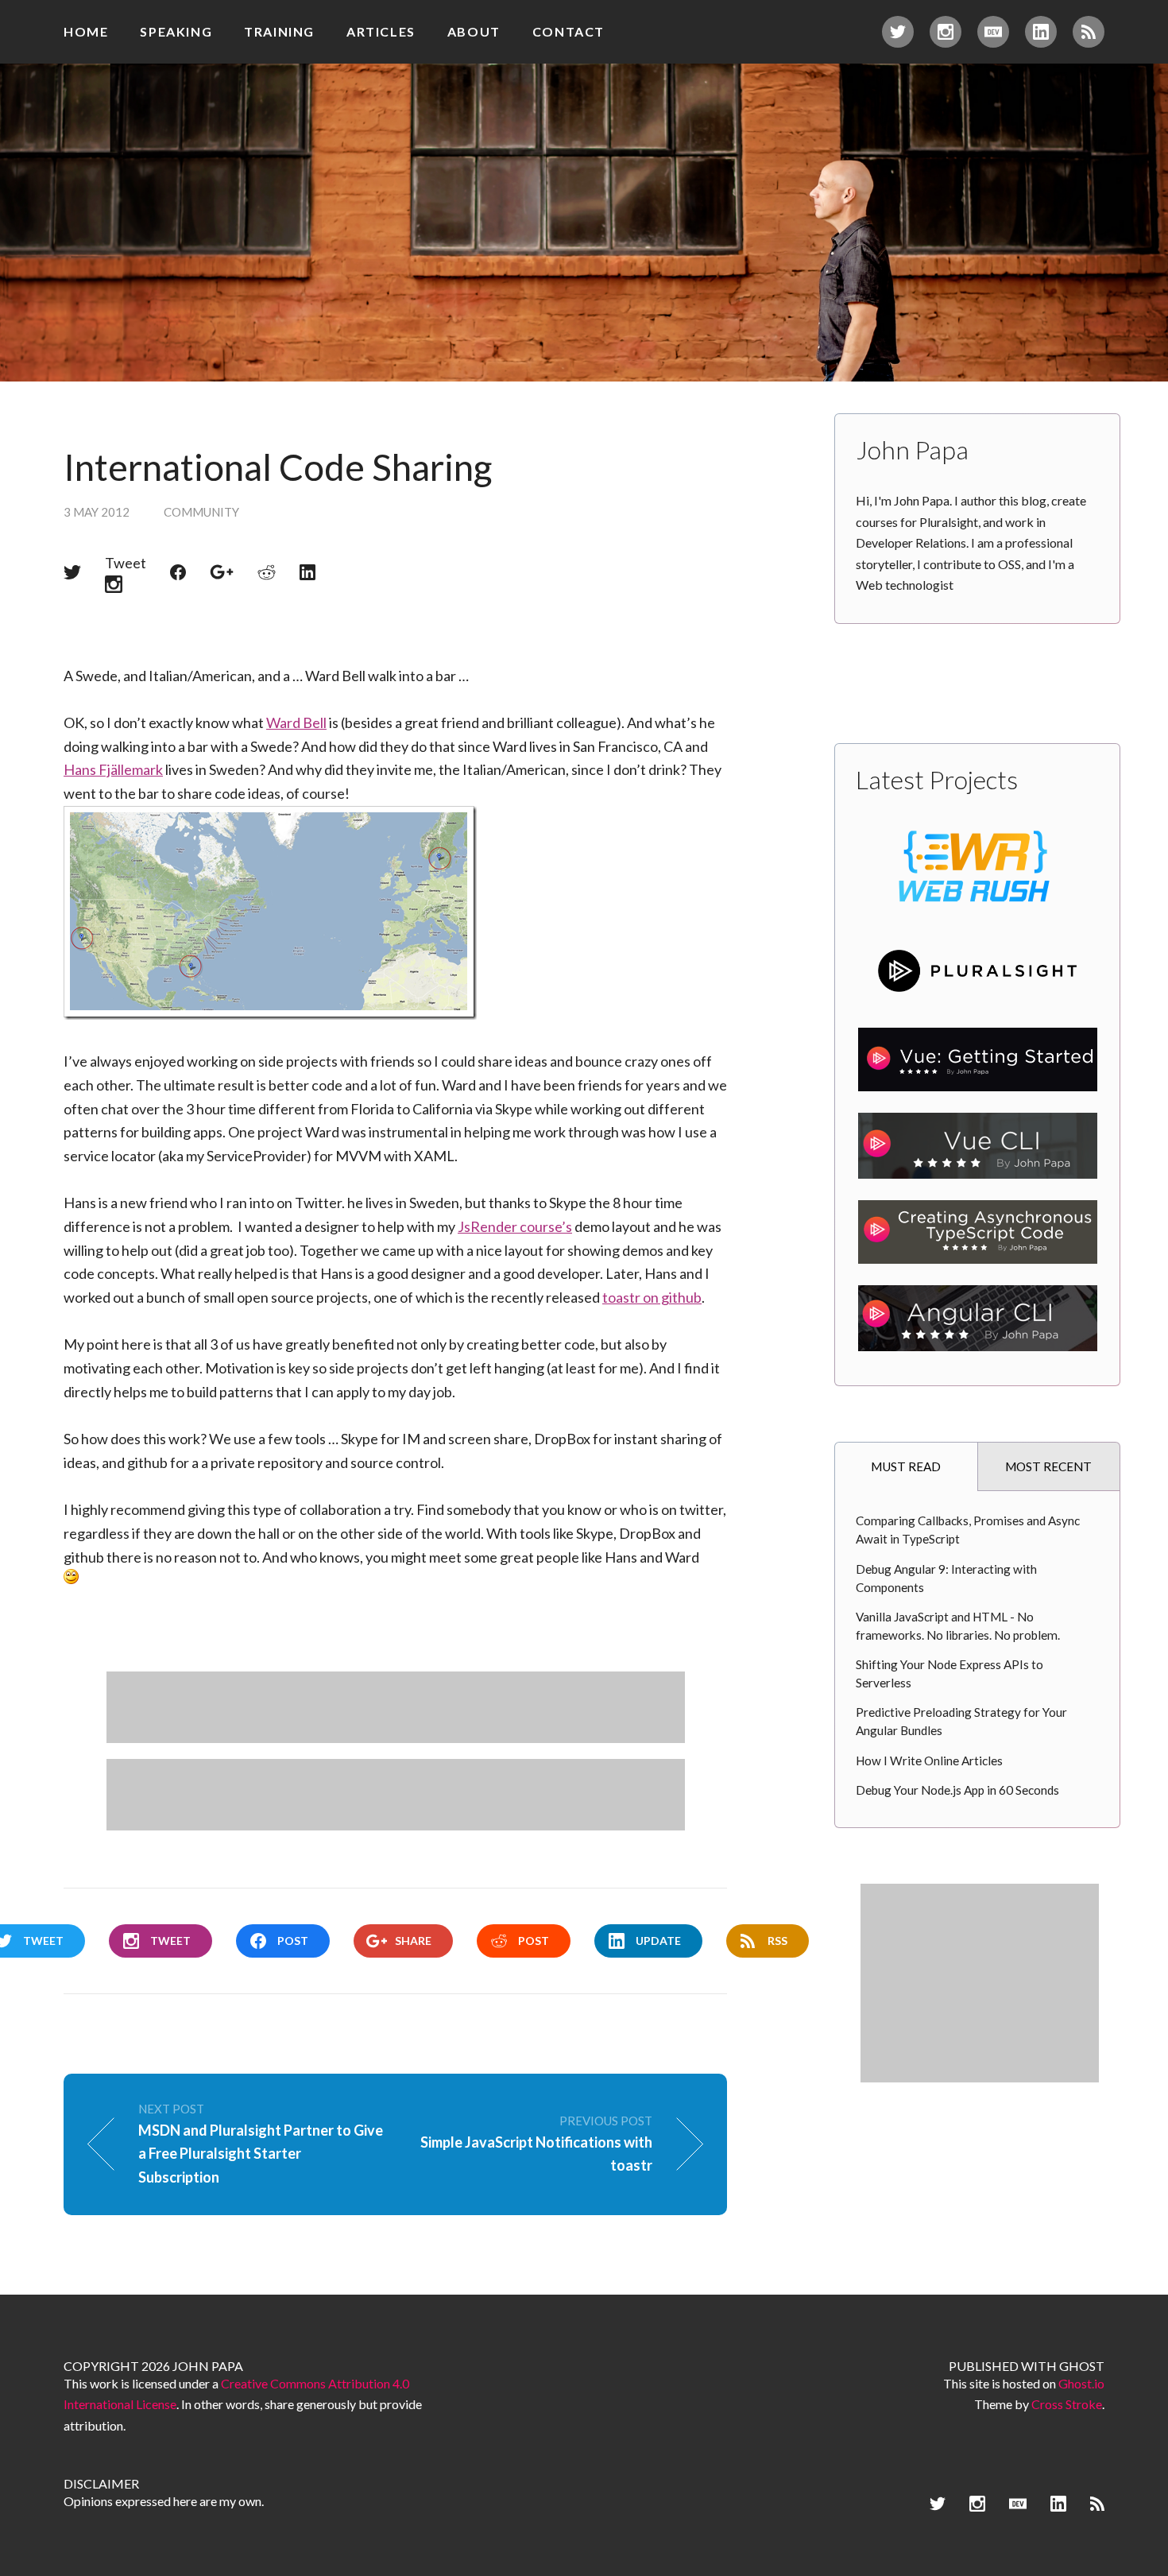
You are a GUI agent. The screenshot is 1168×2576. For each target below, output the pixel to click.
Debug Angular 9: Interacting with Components (946, 1578)
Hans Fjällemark (113, 769)
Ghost (1082, 2366)
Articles (381, 31)
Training (279, 31)
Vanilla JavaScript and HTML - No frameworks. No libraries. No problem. (958, 1626)
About (474, 31)
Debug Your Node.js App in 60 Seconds (957, 1790)
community (201, 512)
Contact (569, 31)
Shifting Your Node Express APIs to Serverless (949, 1673)
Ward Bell (296, 722)
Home (86, 31)
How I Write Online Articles (929, 1761)
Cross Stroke (1067, 2404)
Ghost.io (1081, 2383)
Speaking (176, 31)
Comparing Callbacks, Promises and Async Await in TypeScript (968, 1530)
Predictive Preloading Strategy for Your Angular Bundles (961, 1721)
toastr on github (652, 1297)
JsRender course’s (515, 1226)
